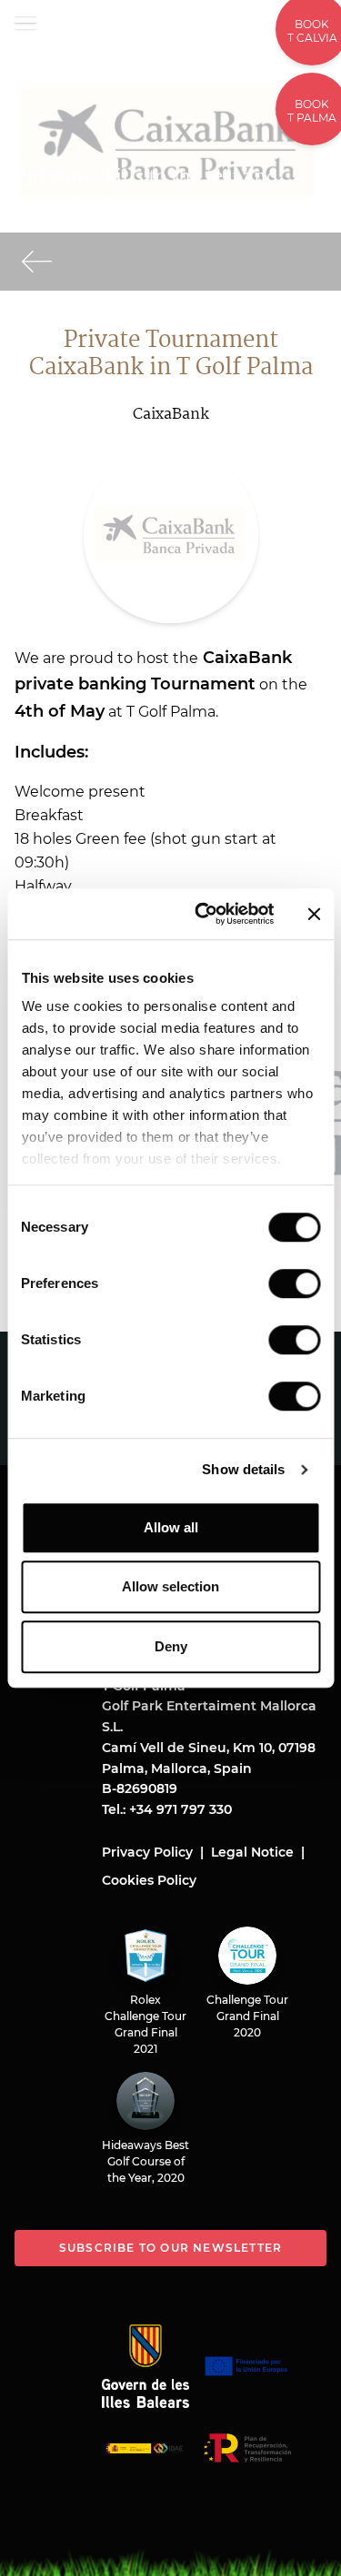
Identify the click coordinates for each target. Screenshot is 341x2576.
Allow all (171, 1527)
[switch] (294, 1283)
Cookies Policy (149, 1880)
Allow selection (170, 1586)
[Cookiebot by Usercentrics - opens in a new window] (203, 914)
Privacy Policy (147, 1852)
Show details (243, 1469)
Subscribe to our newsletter (170, 2248)
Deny (171, 1646)
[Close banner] (314, 914)
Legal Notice (252, 1852)
